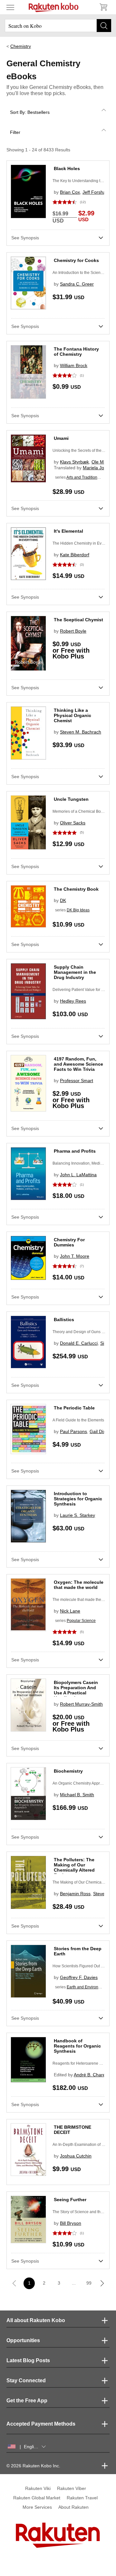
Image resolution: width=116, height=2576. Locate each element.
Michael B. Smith (77, 1795)
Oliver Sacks (73, 823)
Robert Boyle (73, 631)
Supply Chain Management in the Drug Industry (75, 972)
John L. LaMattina (78, 1175)
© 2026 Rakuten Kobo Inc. (33, 2466)
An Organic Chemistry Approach (81, 1783)
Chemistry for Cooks (76, 260)
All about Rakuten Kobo (36, 2320)
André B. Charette (92, 2075)
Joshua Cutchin (76, 2156)
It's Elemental (68, 531)
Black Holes (67, 168)
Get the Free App (27, 2401)
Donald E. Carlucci (79, 1343)
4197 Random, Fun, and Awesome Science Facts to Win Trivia (78, 1064)
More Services (37, 2507)
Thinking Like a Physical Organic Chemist (72, 715)
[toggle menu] (10, 7)
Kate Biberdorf (75, 555)
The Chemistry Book (76, 889)
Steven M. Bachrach (81, 732)
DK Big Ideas (78, 910)
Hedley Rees (73, 1001)
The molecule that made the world (82, 1600)
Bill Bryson (71, 2223)
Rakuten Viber (72, 2488)
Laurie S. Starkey (77, 1515)
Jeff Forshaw (96, 192)
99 (89, 2283)
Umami (61, 438)
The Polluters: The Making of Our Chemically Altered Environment (74, 1867)
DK (63, 900)
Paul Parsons (73, 1431)
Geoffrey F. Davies (79, 1977)
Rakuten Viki (38, 2488)
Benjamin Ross (75, 1894)
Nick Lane (70, 1611)
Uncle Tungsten (71, 799)
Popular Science (81, 1621)
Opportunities (23, 2340)
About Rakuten (73, 2507)
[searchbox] (58, 26)
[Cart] (103, 7)
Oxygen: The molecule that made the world (79, 1585)
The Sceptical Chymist (78, 620)
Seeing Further (70, 2200)
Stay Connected (26, 2380)
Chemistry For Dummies (69, 1242)
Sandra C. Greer (77, 284)
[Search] (104, 26)
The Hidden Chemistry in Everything (84, 543)
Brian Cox (70, 192)
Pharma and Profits (75, 1151)
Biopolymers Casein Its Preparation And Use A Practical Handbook (76, 1690)
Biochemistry (68, 1771)
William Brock (74, 365)
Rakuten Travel (82, 2498)
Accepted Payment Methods (41, 2424)
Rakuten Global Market (37, 2498)
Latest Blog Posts (28, 2360)
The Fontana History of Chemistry (76, 352)
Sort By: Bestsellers (30, 112)
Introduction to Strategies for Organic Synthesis (78, 1499)
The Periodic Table (74, 1408)
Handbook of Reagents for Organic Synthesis (77, 2046)
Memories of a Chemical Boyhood (82, 811)
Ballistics (64, 1320)
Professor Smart (77, 1081)
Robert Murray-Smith (81, 1704)
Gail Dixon (100, 1431)
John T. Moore (75, 1256)
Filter (15, 132)
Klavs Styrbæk (74, 462)
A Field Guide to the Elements (78, 1420)
